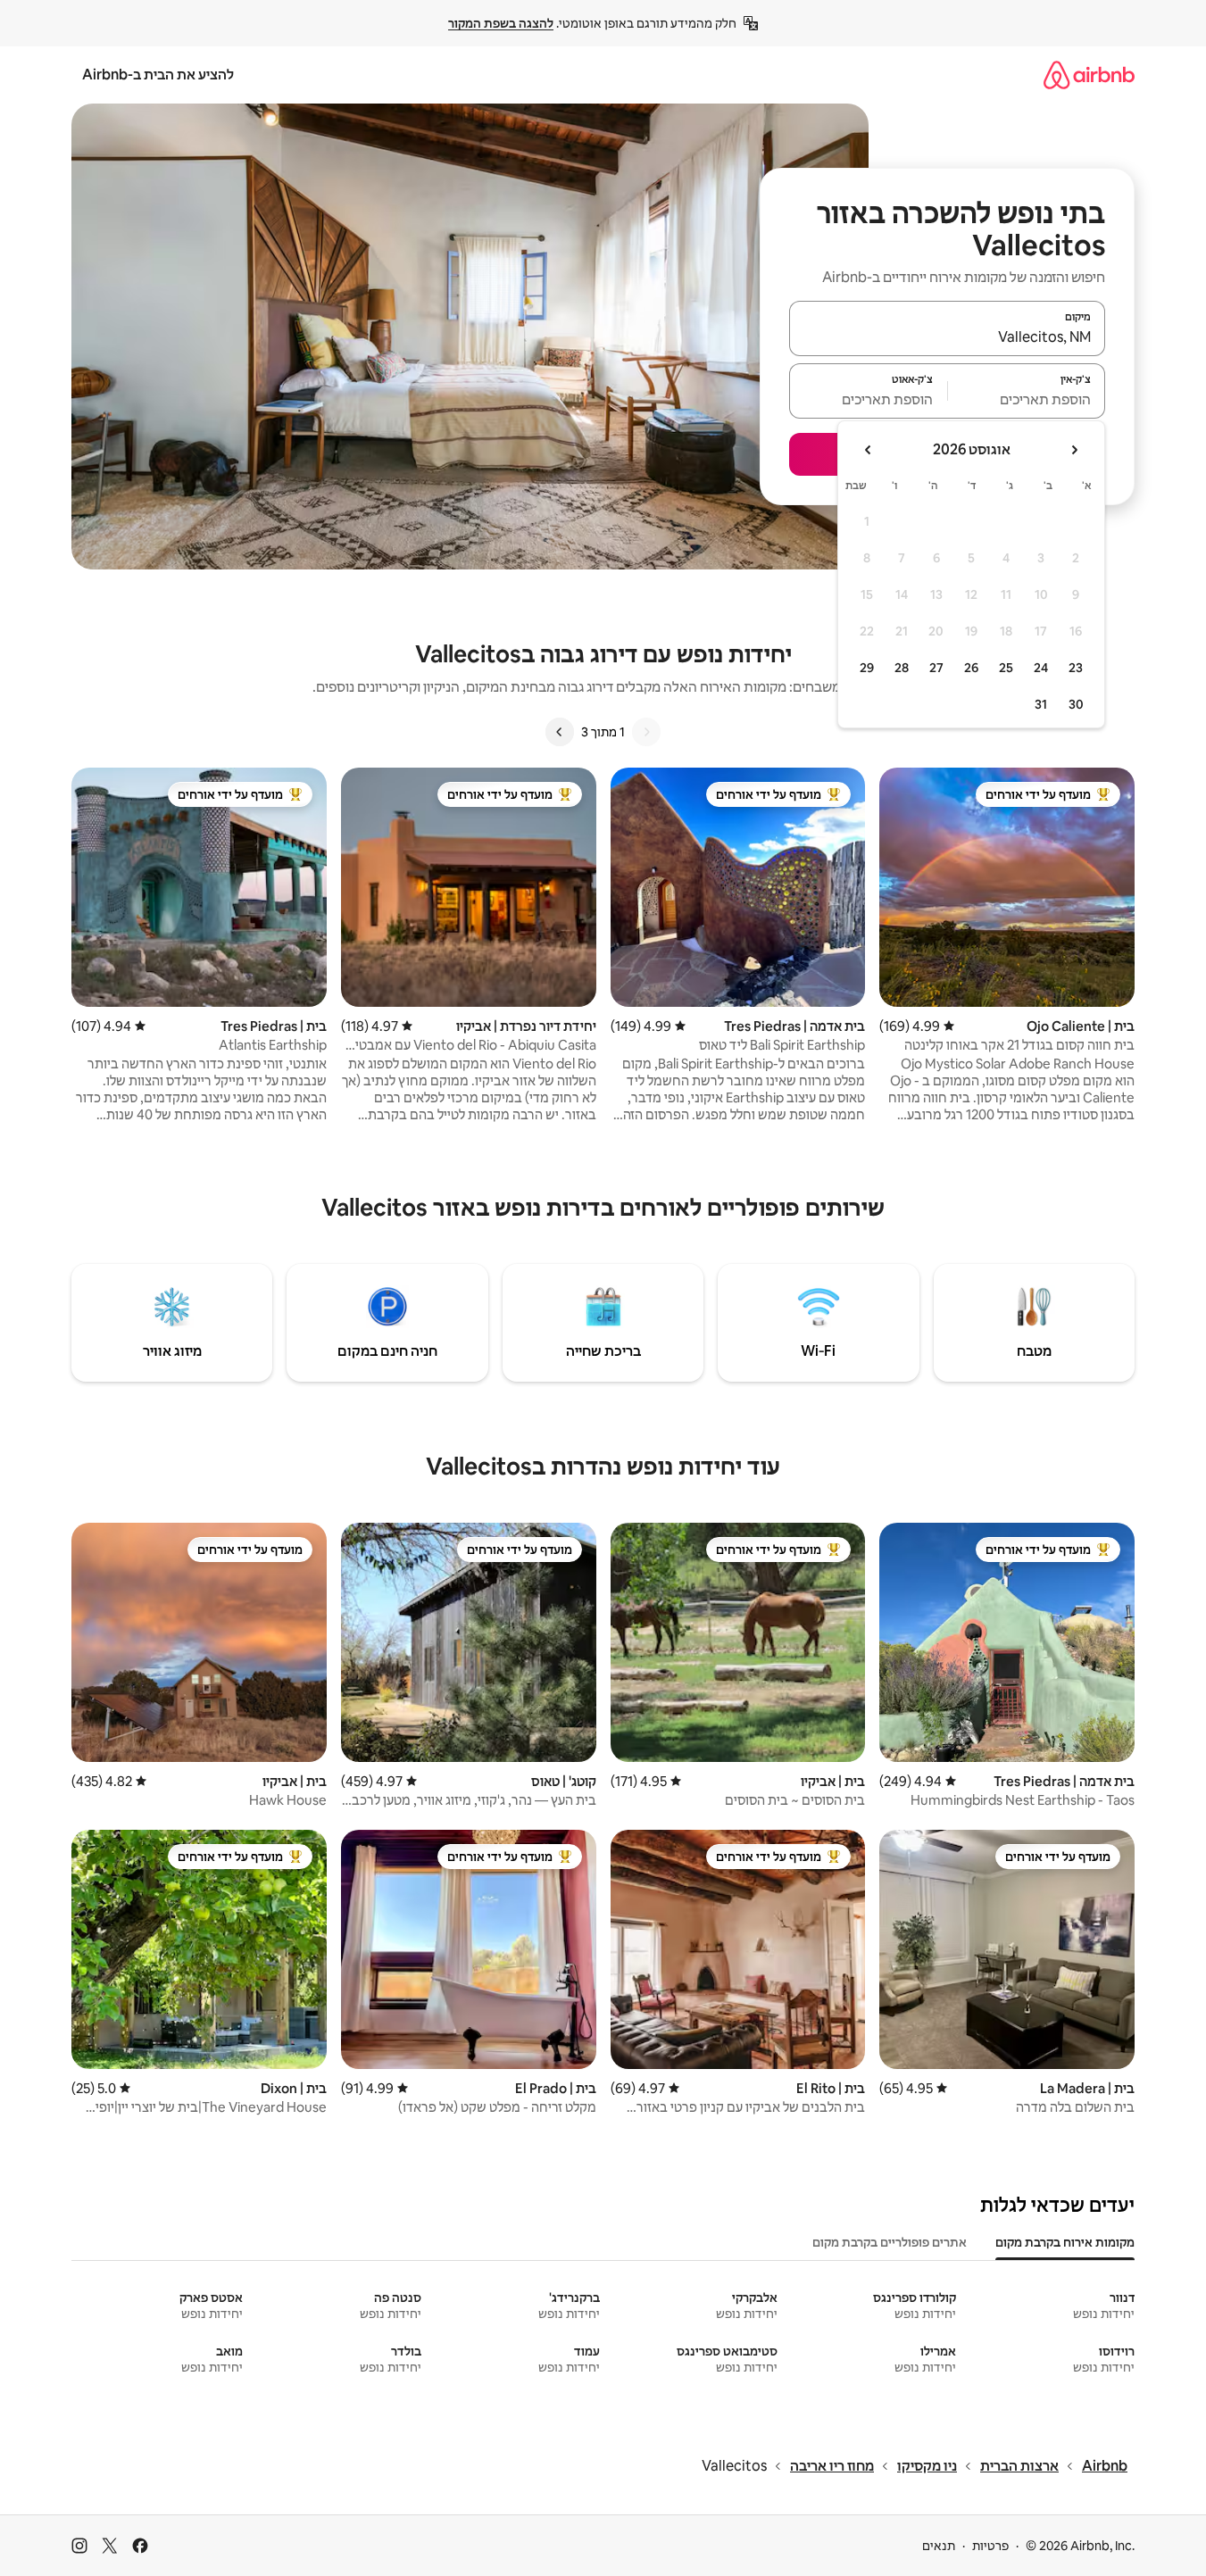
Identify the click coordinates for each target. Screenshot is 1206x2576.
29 (867, 668)
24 (1041, 668)
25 (1006, 668)
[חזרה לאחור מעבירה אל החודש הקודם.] (1074, 450)
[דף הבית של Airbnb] (1089, 75)
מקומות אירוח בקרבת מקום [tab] (1065, 2242)
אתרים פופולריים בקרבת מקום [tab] (890, 2242)
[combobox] (947, 337)
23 (1076, 668)
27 (936, 668)
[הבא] (560, 732)
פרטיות (990, 2546)
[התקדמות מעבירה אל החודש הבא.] (869, 450)
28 (902, 668)
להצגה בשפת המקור (501, 23)
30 (1076, 704)
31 (1041, 704)
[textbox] (1027, 399)
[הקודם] (646, 732)
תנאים (939, 2546)
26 (971, 668)
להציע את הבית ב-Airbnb (158, 75)
